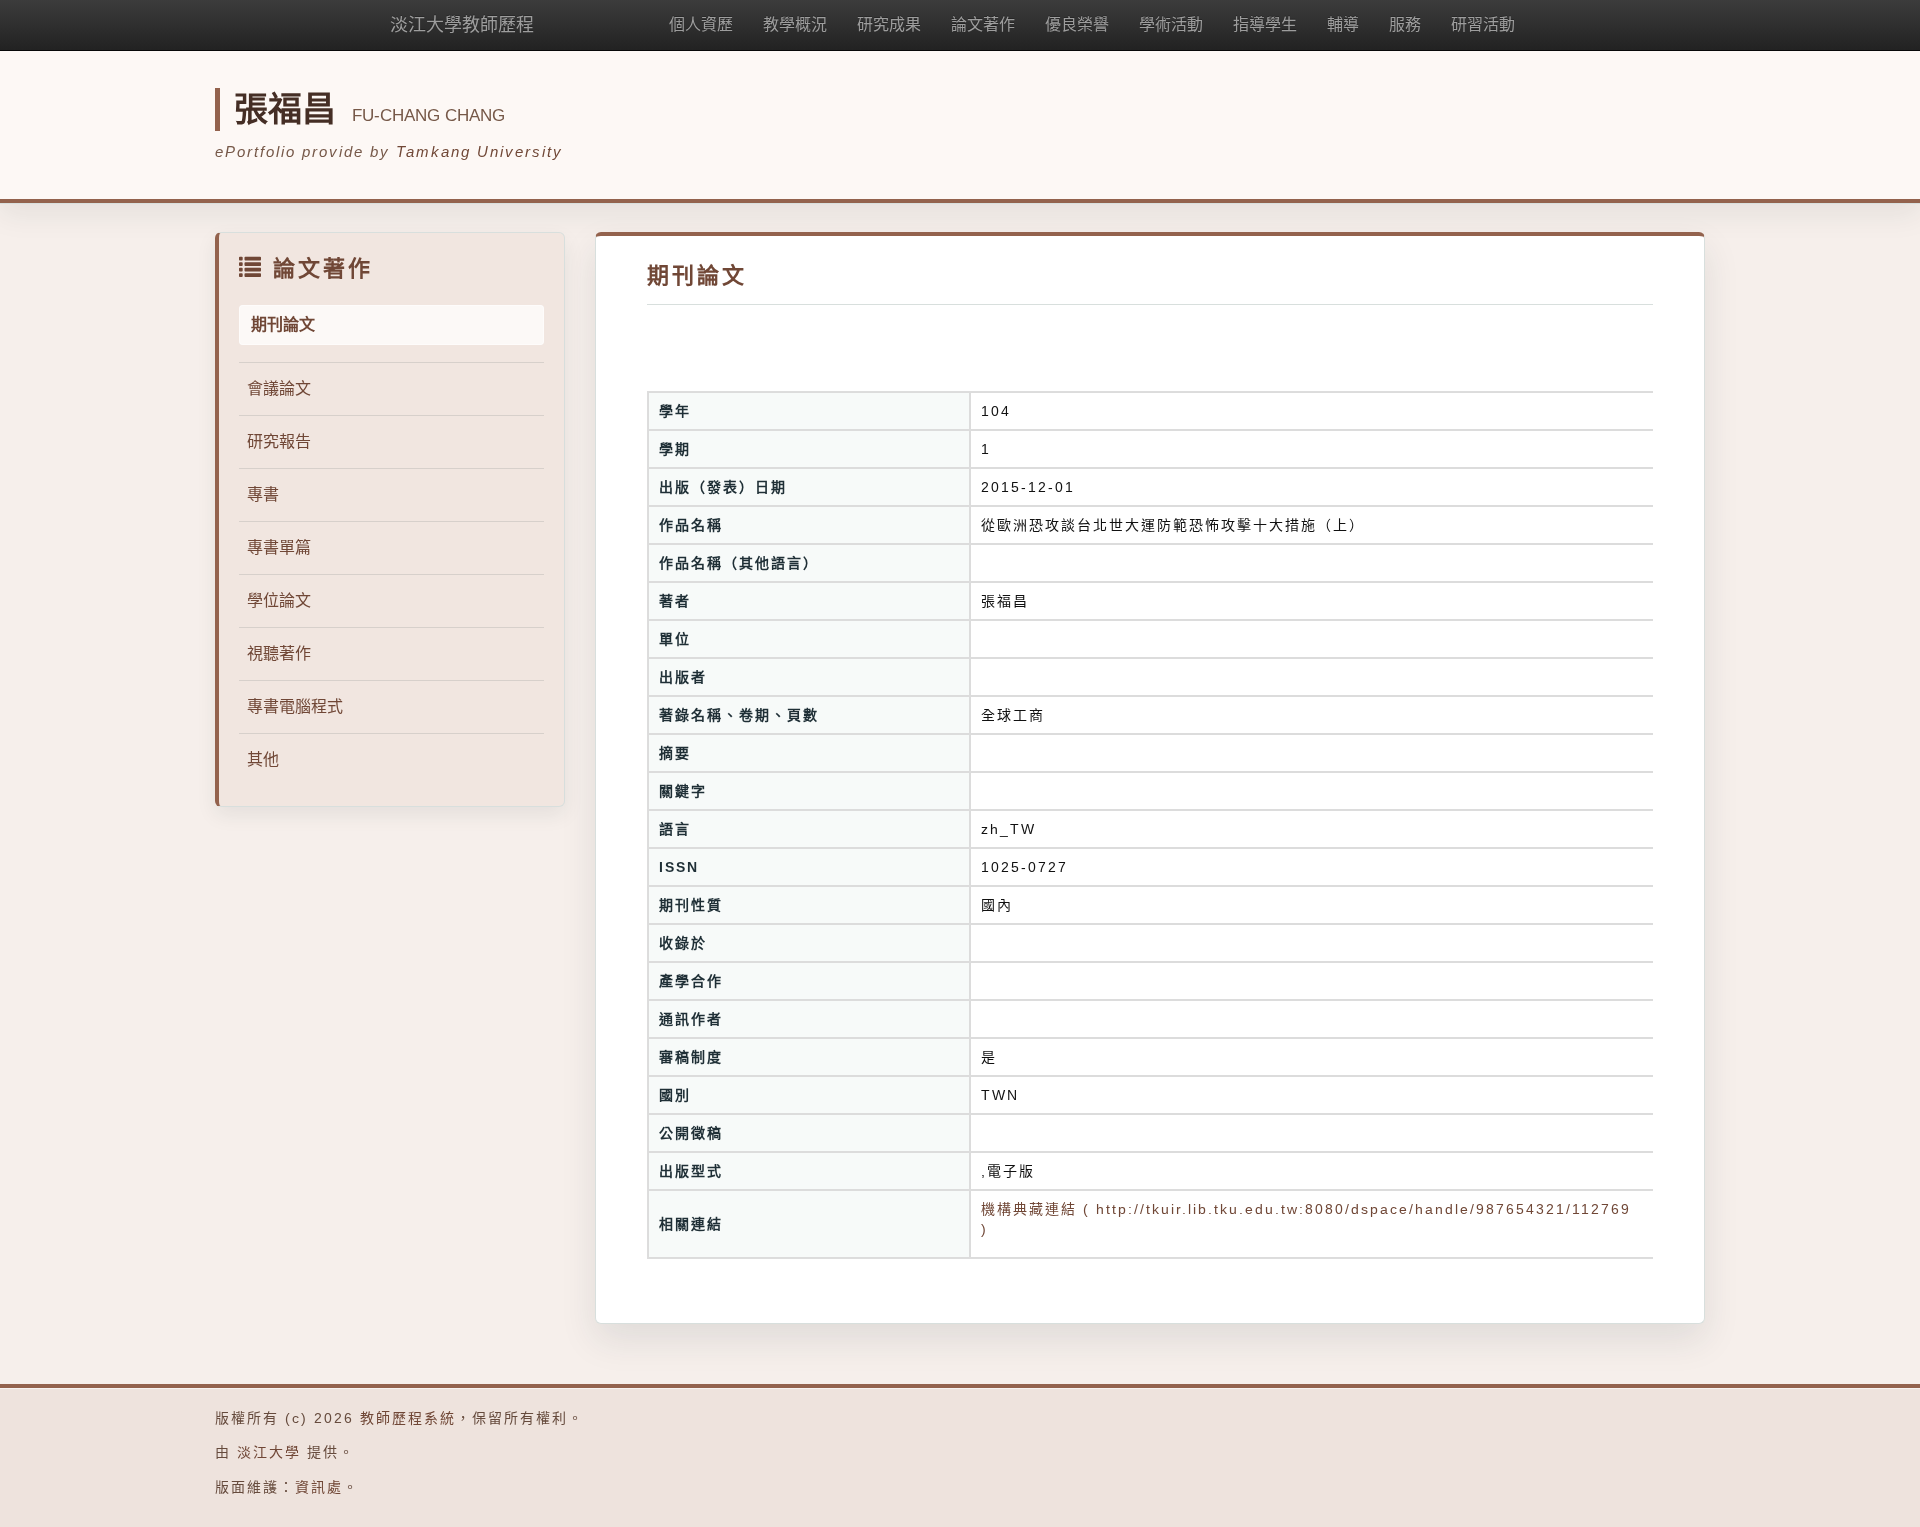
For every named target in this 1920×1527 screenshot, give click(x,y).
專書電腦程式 (295, 706)
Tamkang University (479, 151)
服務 (1405, 24)
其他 (263, 759)
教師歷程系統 (408, 1418)
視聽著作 (279, 653)
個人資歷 (701, 24)
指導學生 (1265, 24)
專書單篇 (279, 547)
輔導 (1343, 24)
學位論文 (279, 600)
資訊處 (319, 1487)
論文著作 (983, 24)
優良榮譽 (1077, 24)
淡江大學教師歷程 (462, 25)
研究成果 (889, 24)
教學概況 (795, 24)
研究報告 (279, 441)
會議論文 (279, 388)
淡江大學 (269, 1452)
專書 (263, 494)
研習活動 (1483, 24)
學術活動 (1171, 24)
